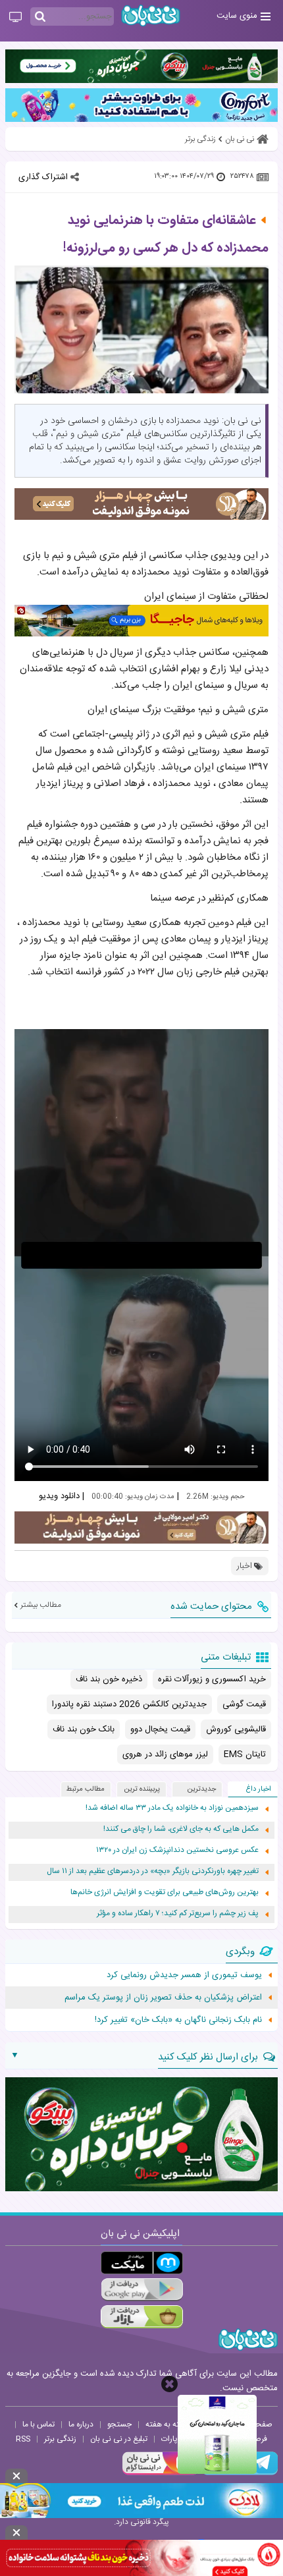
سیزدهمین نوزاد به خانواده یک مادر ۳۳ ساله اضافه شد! (172, 1808)
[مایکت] (142, 2263)
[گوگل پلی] (142, 2290)
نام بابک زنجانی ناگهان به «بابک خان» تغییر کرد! (178, 2020)
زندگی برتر (60, 2439)
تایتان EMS (245, 1754)
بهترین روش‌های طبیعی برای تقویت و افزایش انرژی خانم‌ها (165, 1892)
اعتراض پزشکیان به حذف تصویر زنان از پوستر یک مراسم (163, 1998)
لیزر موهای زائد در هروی (165, 1754)
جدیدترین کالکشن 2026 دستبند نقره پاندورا (129, 1704)
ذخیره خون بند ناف (109, 1679)
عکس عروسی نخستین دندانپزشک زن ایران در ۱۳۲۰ (177, 1850)
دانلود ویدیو (59, 1496)
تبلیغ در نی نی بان (119, 2439)
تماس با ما (39, 2424)
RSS (23, 2439)
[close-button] (169, 2384)
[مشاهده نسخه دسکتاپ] (15, 18)
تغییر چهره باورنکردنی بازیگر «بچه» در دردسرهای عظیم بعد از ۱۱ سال (153, 1871)
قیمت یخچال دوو (160, 1729)
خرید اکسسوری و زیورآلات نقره (212, 1679)
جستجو (119, 2424)
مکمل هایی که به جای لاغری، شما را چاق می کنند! (181, 1829)
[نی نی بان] (151, 15)
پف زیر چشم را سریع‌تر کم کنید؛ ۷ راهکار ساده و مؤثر (178, 1914)
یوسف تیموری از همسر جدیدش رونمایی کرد (184, 1975)
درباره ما (81, 2424)
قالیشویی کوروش (236, 1729)
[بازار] (142, 2317)
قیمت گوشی (244, 1704)
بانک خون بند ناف (84, 1729)
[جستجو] (40, 17)
